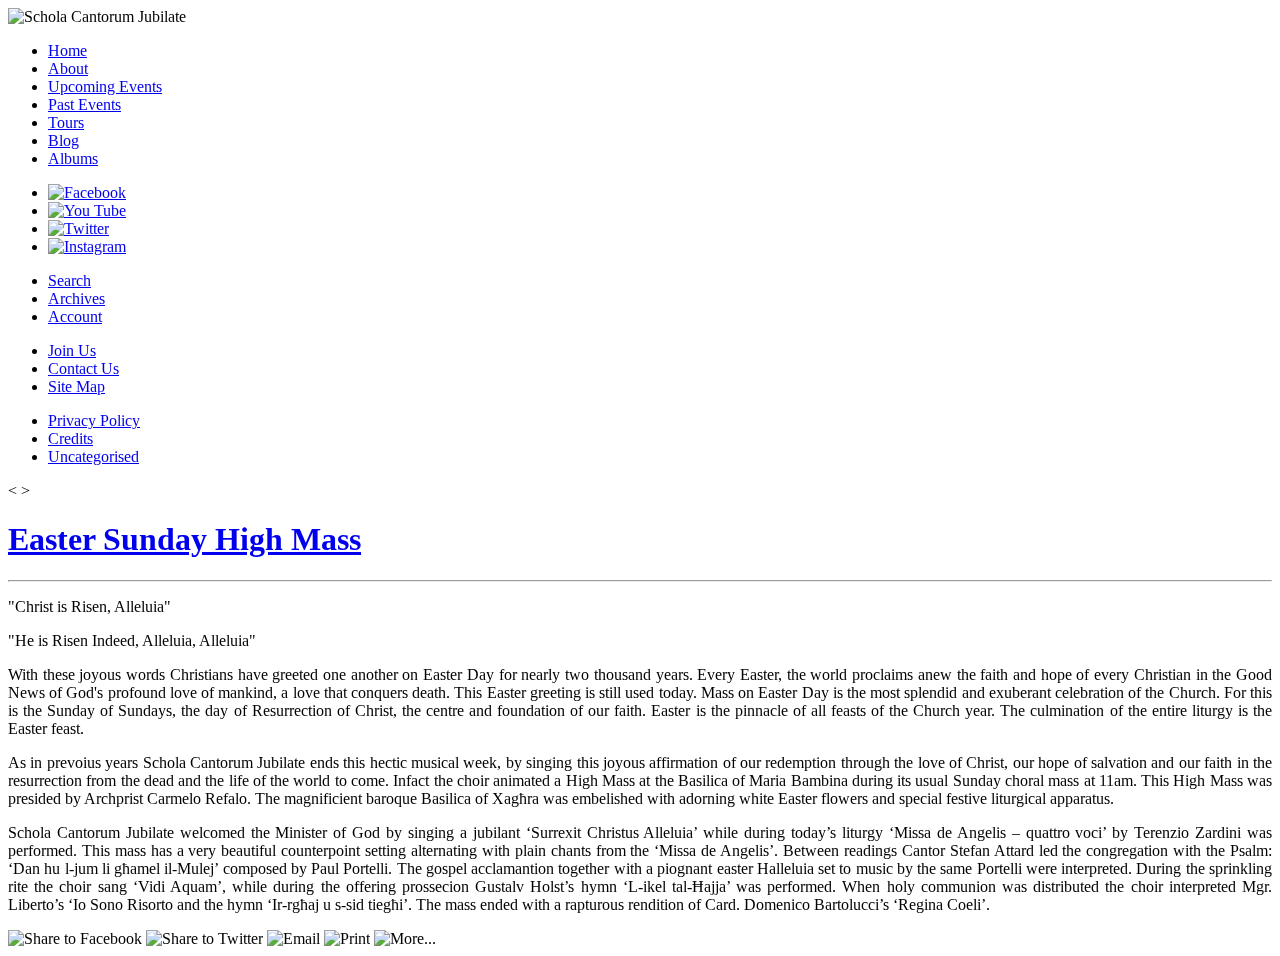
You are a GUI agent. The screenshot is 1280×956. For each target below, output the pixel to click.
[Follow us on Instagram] (87, 246)
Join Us (72, 350)
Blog (63, 140)
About (68, 68)
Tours (66, 122)
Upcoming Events (105, 86)
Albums (73, 158)
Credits (70, 438)
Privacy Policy (94, 420)
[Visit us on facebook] (87, 192)
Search (69, 280)
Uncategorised (93, 456)
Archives (76, 298)
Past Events (84, 104)
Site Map (76, 386)
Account (75, 316)
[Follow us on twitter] (78, 228)
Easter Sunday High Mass (184, 539)
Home (67, 50)
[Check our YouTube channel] (87, 210)
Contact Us (83, 368)
